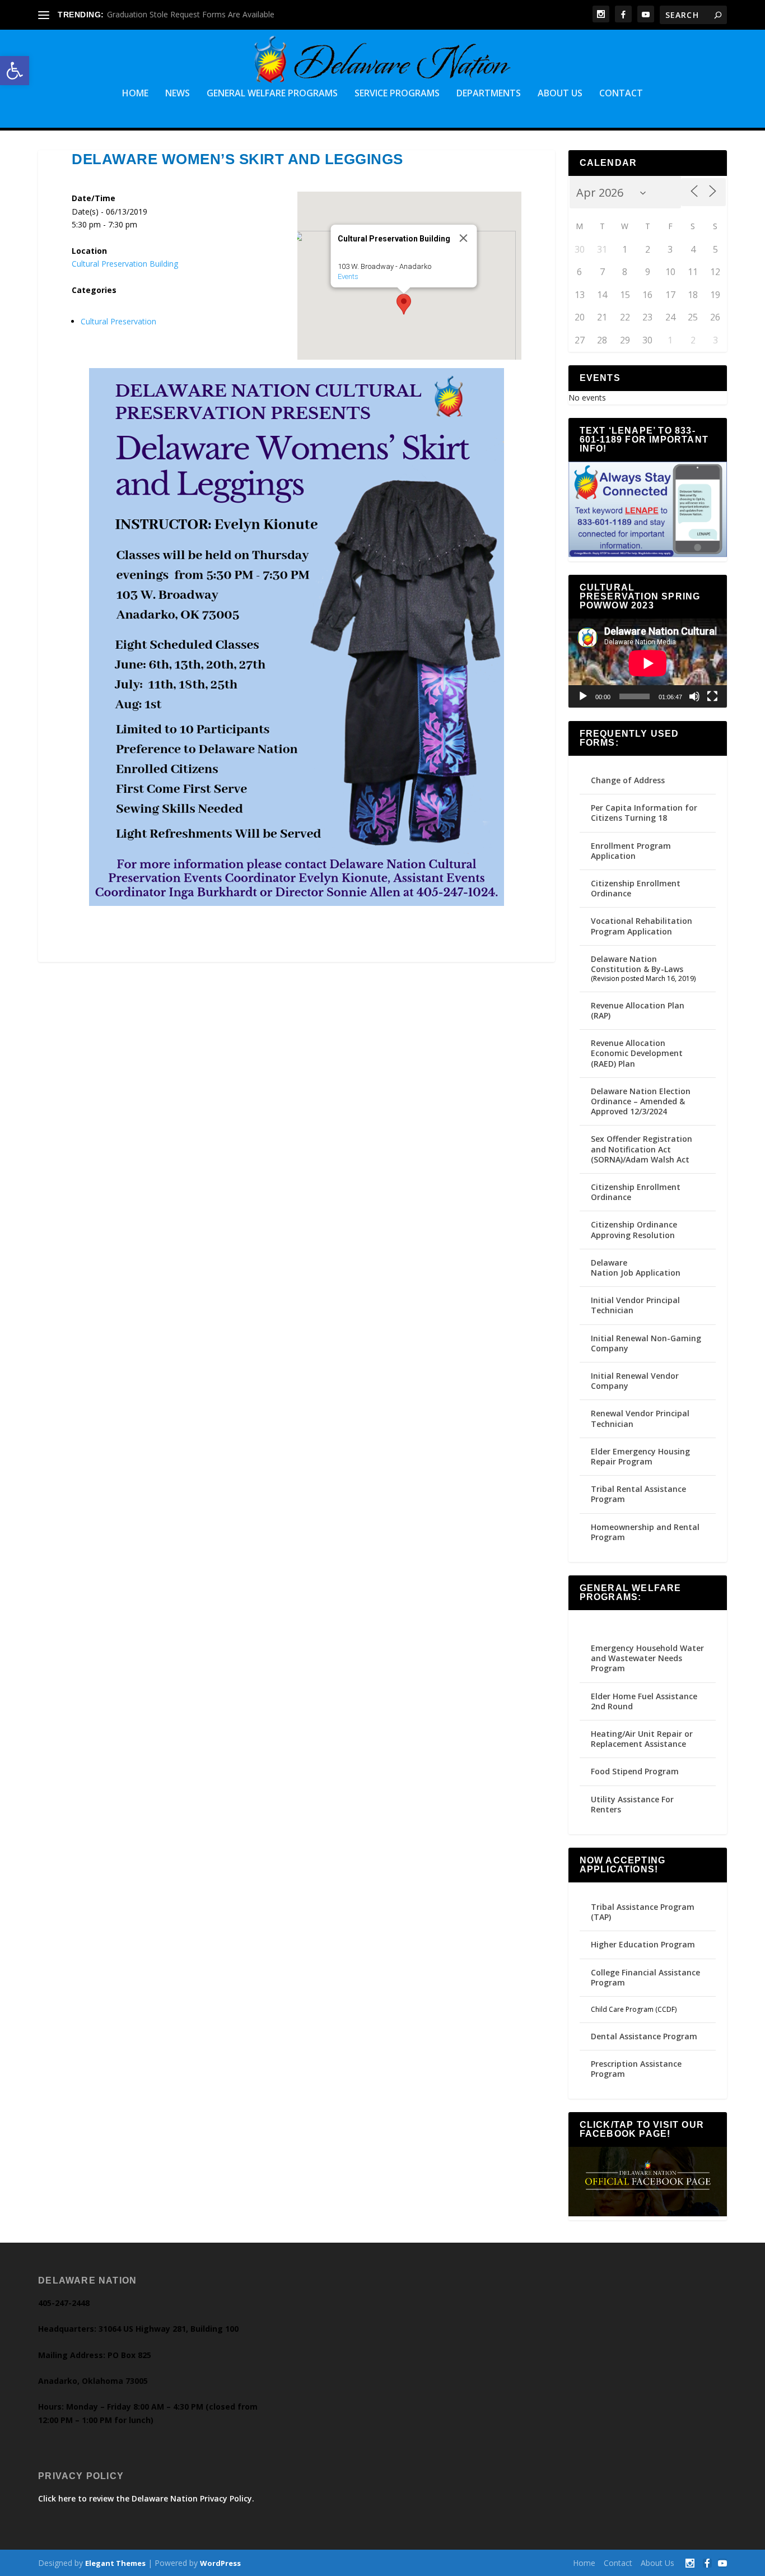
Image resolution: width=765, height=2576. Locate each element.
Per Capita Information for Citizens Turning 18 (644, 813)
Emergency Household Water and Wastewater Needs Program (647, 1658)
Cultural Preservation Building (125, 264)
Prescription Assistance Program (636, 2069)
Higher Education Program (643, 1944)
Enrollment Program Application (631, 851)
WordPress (220, 2563)
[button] (15, 71)
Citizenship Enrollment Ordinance (636, 888)
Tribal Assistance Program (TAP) (643, 1912)
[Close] (463, 238)
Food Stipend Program (635, 1771)
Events (347, 276)
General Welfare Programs (272, 94)
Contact (621, 94)
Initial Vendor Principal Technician (635, 1305)
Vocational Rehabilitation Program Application (642, 926)
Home (135, 94)
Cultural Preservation (118, 321)
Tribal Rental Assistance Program (638, 1494)
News (178, 94)
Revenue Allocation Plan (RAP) (638, 1010)
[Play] (583, 696)
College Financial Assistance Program (645, 1977)
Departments (489, 94)
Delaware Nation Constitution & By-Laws (637, 964)
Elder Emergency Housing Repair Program (640, 1456)
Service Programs (397, 94)
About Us (560, 94)
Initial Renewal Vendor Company (635, 1381)
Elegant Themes (115, 2563)
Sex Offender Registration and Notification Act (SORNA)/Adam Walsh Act (642, 1149)
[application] (648, 663)
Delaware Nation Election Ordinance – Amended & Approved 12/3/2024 (641, 1101)
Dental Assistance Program (644, 2036)
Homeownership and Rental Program (645, 1532)
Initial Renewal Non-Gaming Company (646, 1343)
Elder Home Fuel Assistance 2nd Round (644, 1701)
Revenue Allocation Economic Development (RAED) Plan (637, 1053)
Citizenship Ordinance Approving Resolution (634, 1229)
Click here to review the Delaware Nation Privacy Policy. (146, 2498)
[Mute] (694, 696)
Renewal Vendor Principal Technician (640, 1418)
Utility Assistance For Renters (632, 1804)
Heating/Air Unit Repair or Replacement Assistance (642, 1739)
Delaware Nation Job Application (636, 1268)
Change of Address (628, 780)
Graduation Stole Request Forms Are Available (191, 14)
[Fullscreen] (712, 696)
